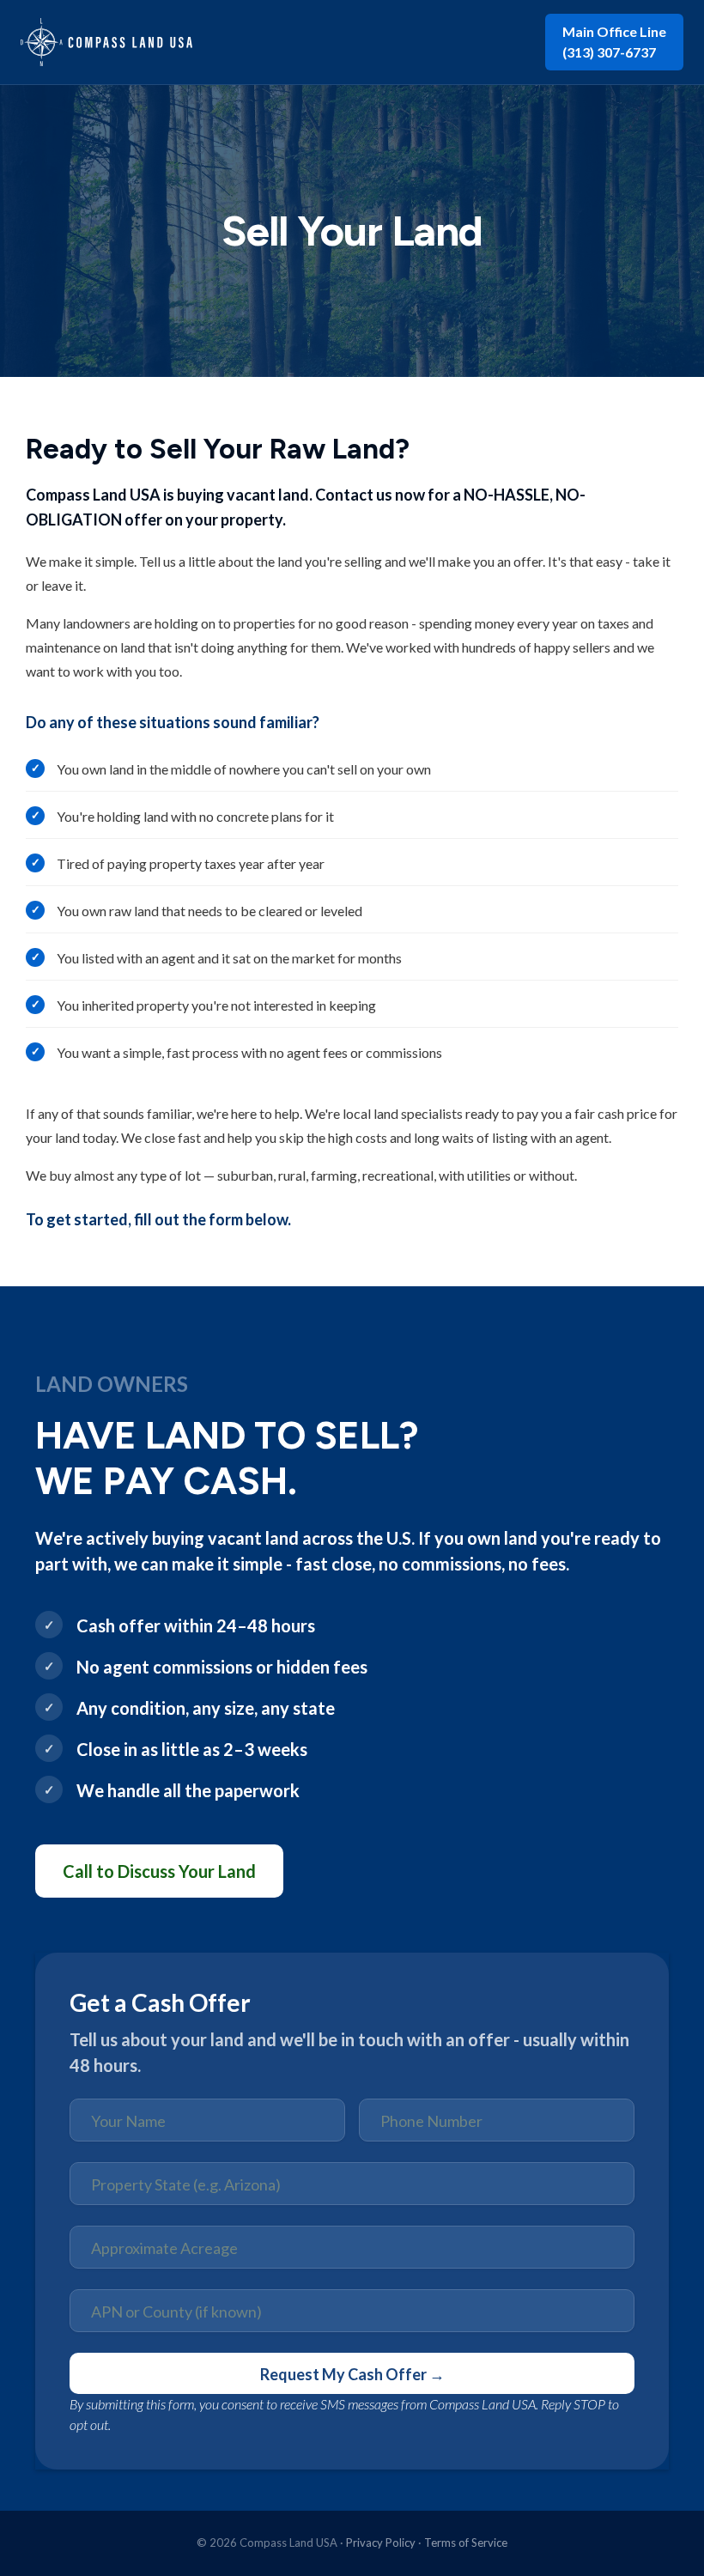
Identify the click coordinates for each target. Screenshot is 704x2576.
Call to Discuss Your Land (159, 1871)
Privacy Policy (381, 2543)
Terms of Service (466, 2543)
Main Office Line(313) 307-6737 (614, 42)
